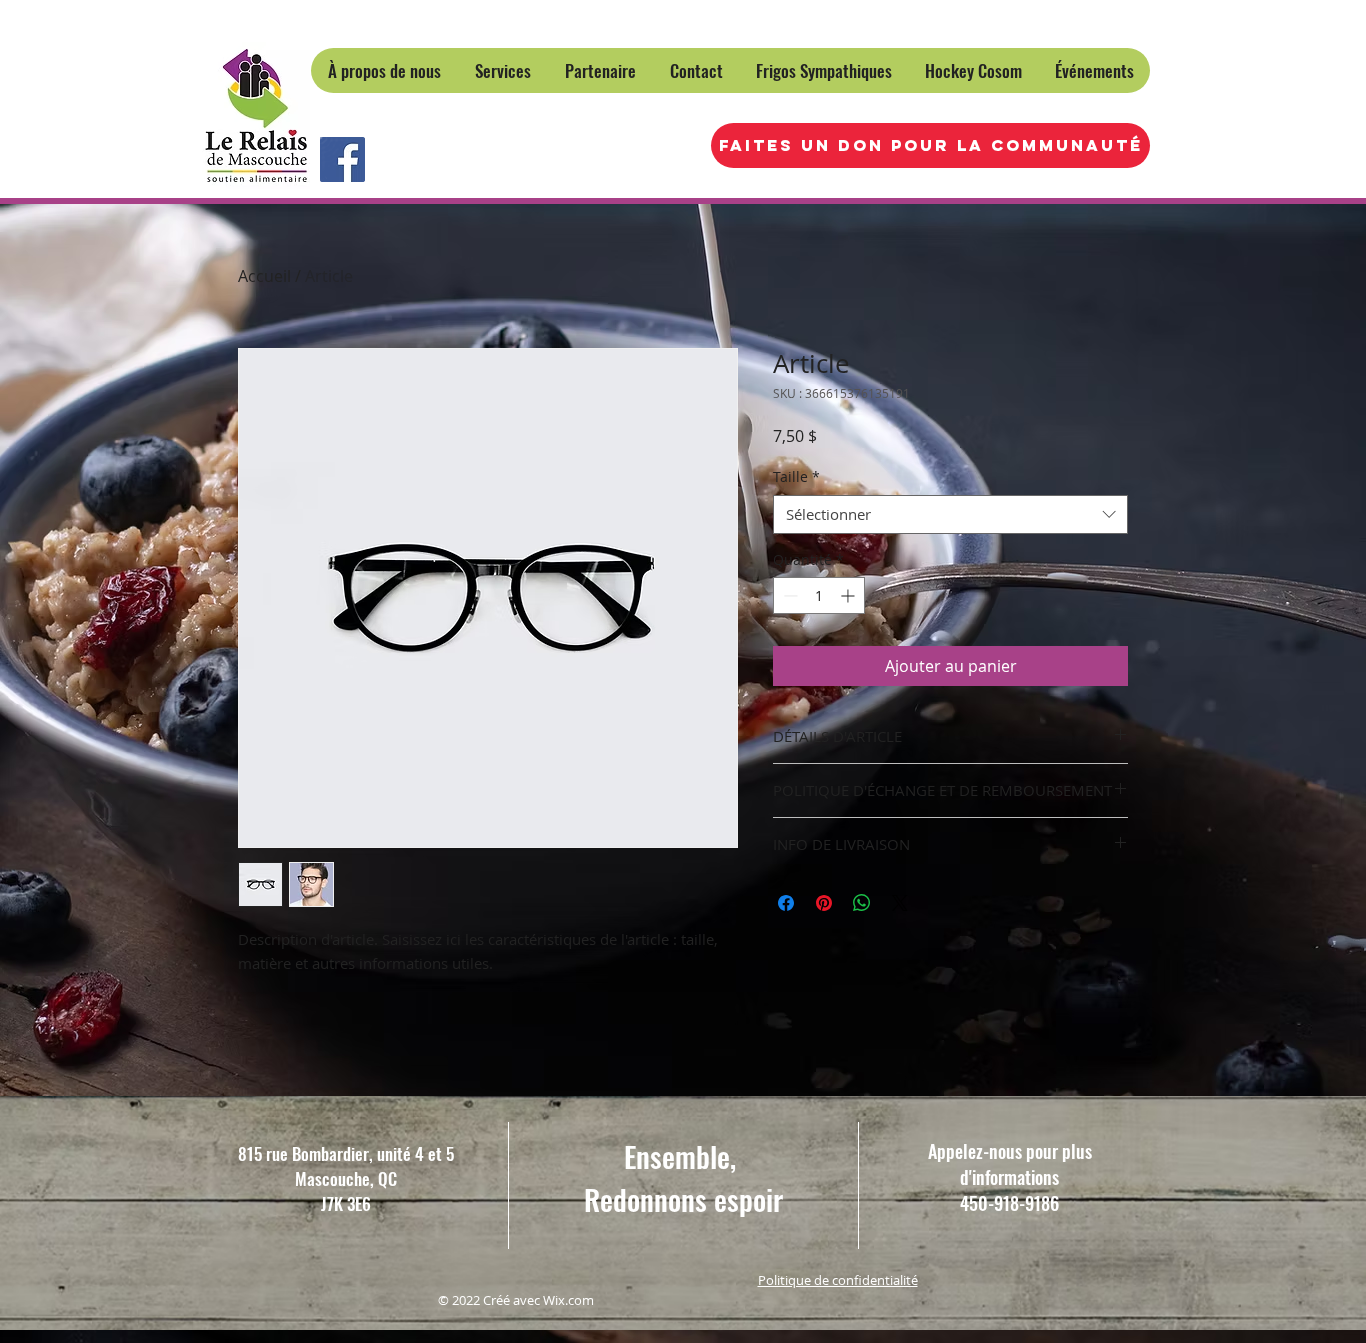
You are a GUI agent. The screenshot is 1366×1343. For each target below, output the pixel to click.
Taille (796, 476)
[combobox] (950, 514)
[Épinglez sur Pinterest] (824, 903)
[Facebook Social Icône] (342, 159)
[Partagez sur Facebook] (786, 903)
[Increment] (849, 595)
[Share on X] (900, 903)
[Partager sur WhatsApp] (862, 903)
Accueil (264, 276)
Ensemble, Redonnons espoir (683, 1177)
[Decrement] (788, 595)
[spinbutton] (819, 595)
